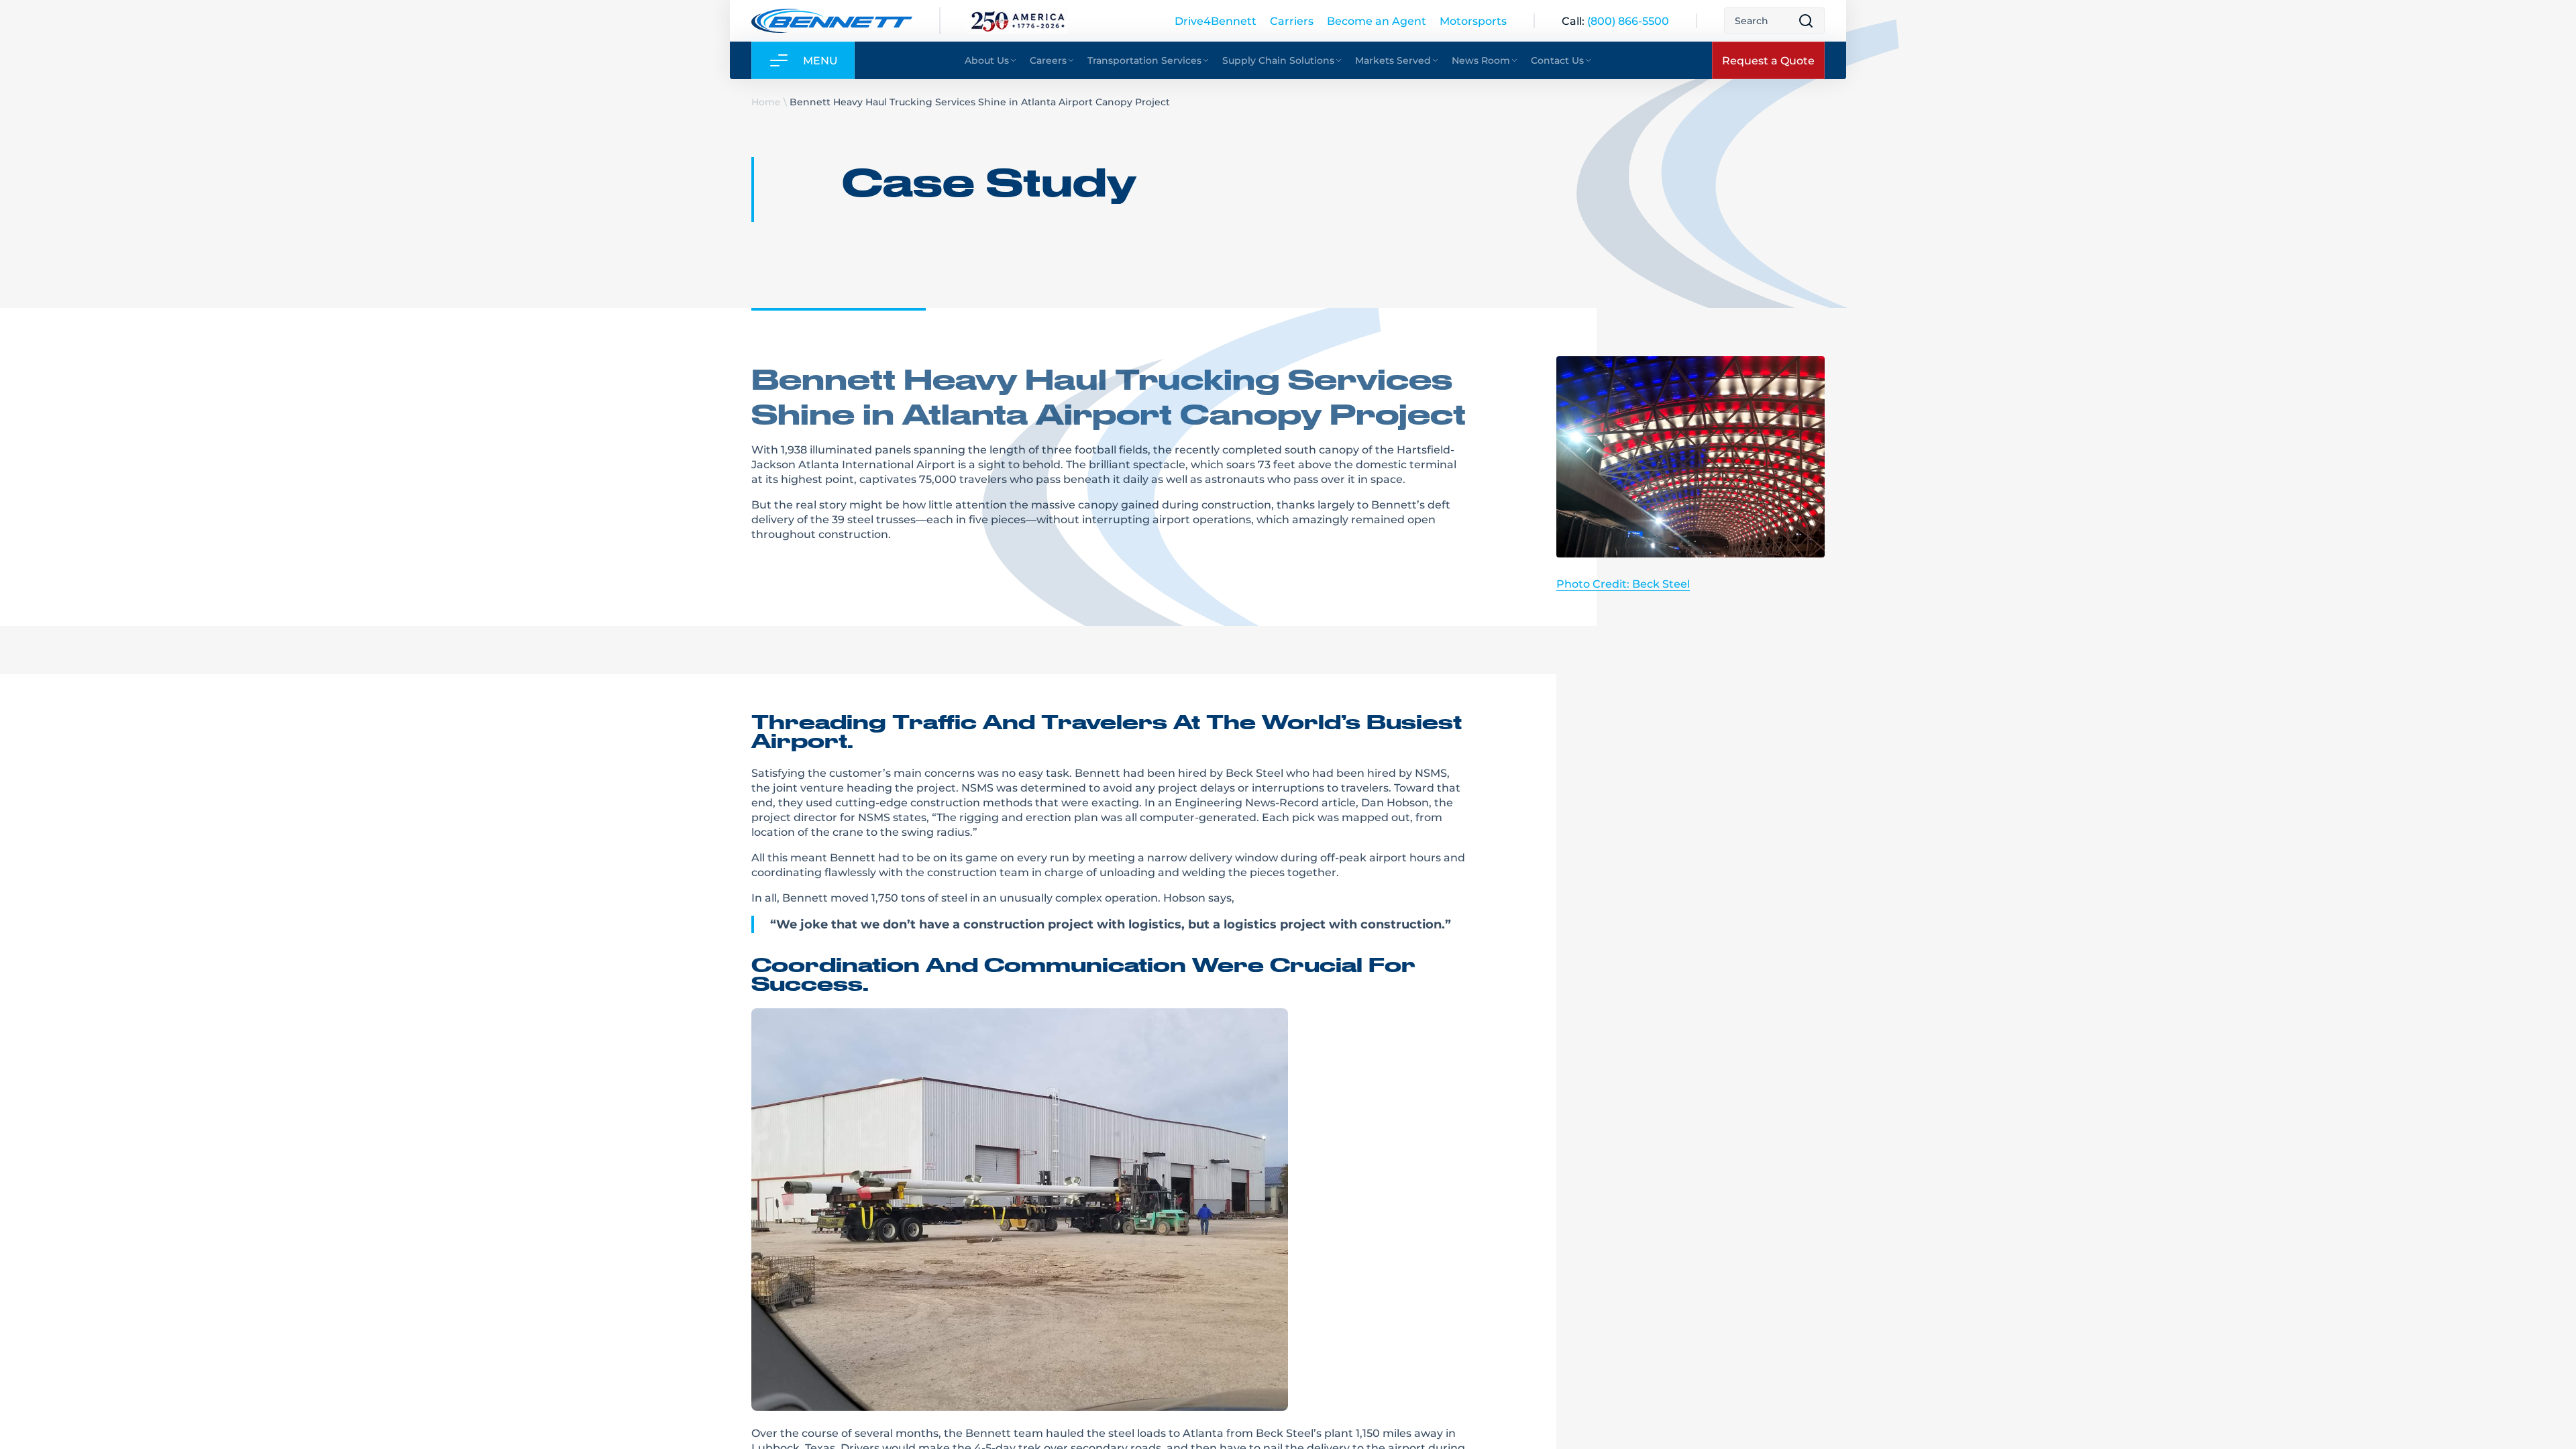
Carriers (1292, 20)
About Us (987, 60)
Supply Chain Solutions (1278, 60)
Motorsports (1473, 20)
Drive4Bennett (1216, 20)
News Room (1481, 60)
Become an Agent (1377, 20)
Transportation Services (1144, 60)
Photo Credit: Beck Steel (1623, 583)
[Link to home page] (832, 21)
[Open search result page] (1806, 21)
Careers (1048, 60)
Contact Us (1557, 60)
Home (766, 102)
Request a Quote (1768, 60)
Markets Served (1393, 60)
